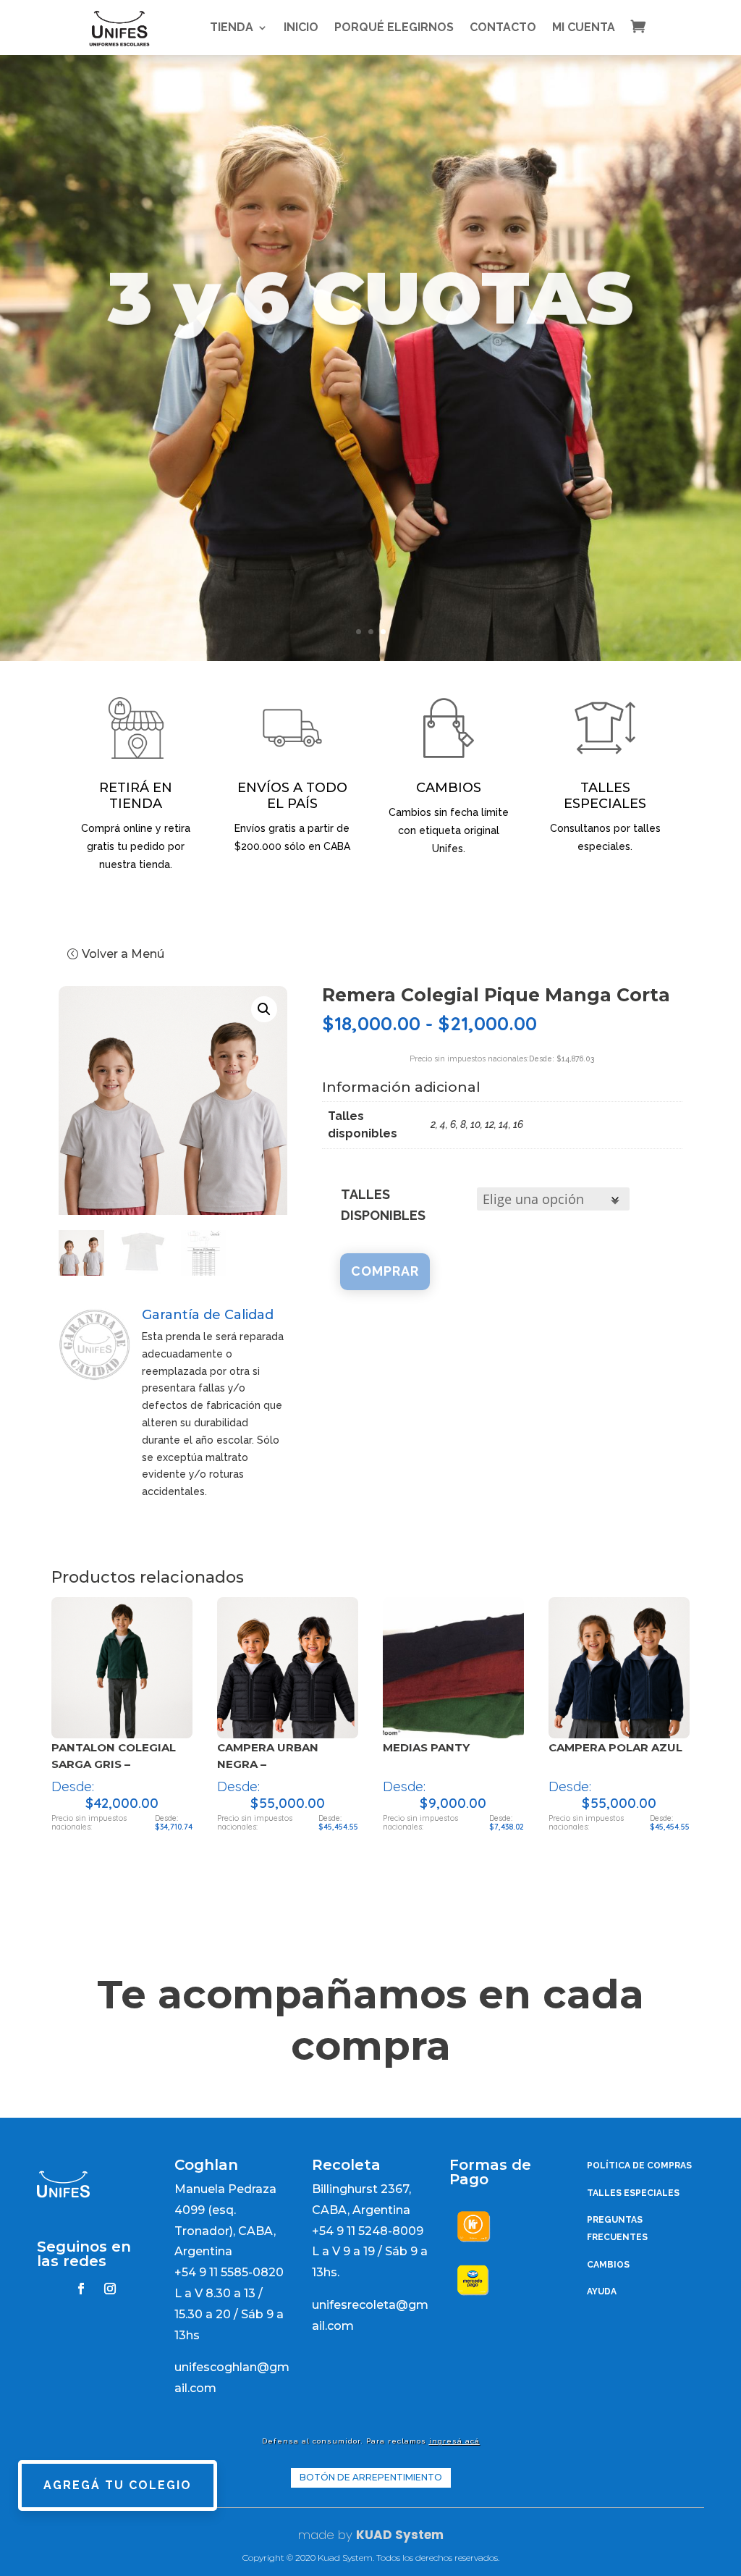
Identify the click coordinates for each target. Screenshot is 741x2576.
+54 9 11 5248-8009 (368, 2231)
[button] (264, 1009)
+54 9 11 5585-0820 (229, 2272)
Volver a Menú (123, 954)
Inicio (301, 27)
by (343, 2535)
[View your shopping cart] (649, 26)
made (316, 2535)
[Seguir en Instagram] (110, 2289)
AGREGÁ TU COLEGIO (118, 2485)
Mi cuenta (584, 27)
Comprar (385, 1271)
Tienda (232, 27)
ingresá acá (454, 2441)
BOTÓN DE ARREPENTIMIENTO (371, 2477)
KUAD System (400, 2535)
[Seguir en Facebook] (81, 2289)
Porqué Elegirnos (394, 27)
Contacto (503, 27)
